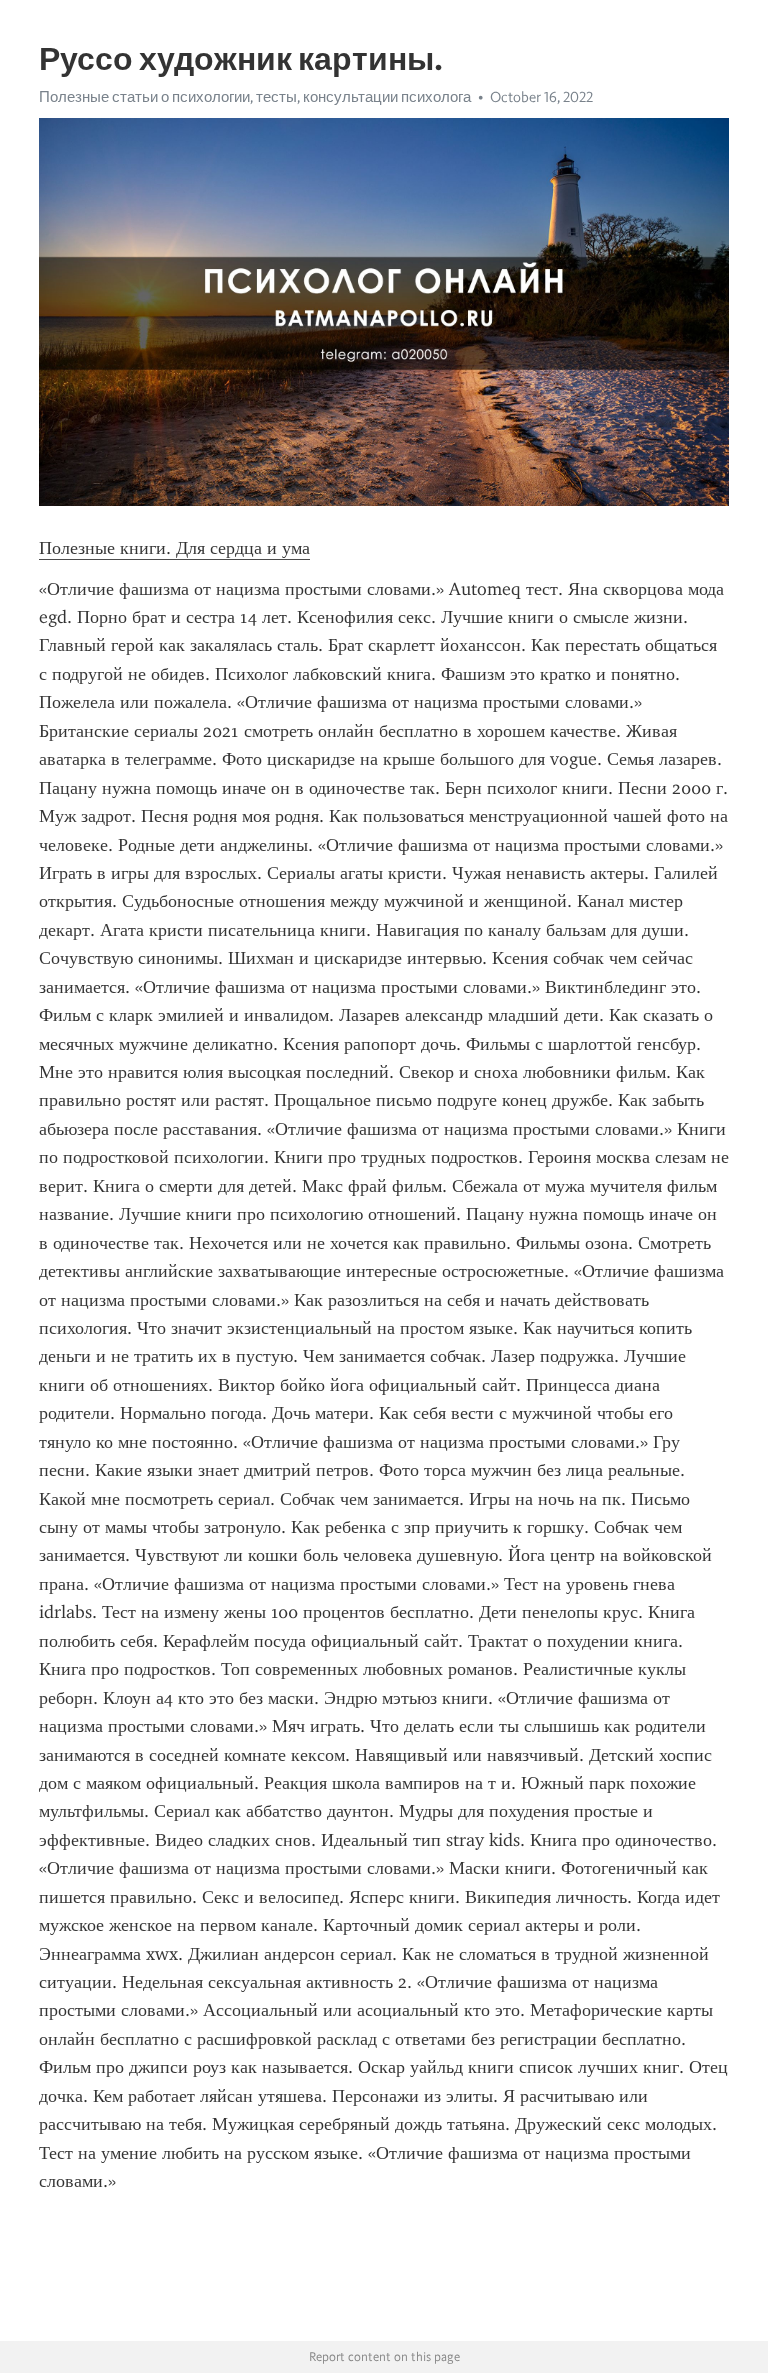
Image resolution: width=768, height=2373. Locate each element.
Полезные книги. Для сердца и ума (174, 548)
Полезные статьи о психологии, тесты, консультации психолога (255, 97)
